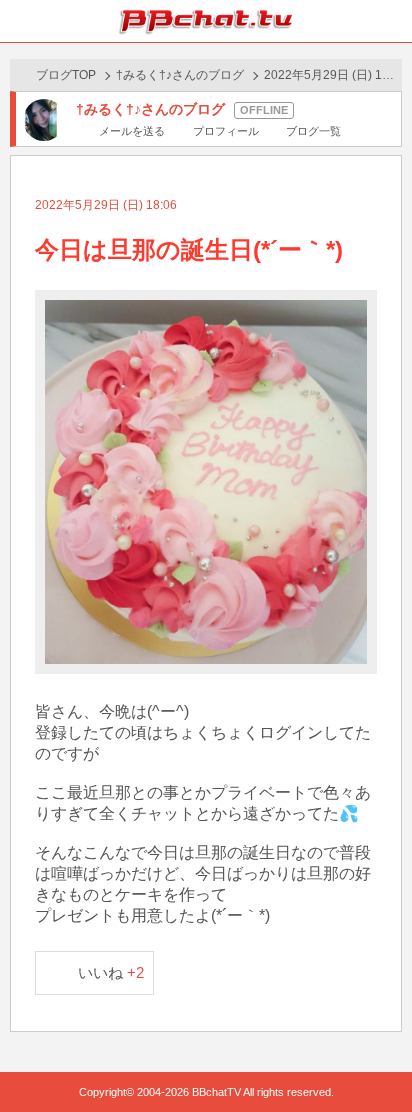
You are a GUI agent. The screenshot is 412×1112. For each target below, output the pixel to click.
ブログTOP (66, 75)
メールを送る (132, 131)
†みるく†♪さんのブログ (180, 75)
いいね (111, 972)
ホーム (21, 21)
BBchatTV (206, 21)
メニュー (391, 21)
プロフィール (225, 131)
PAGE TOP (376, 1058)
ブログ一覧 (313, 131)
